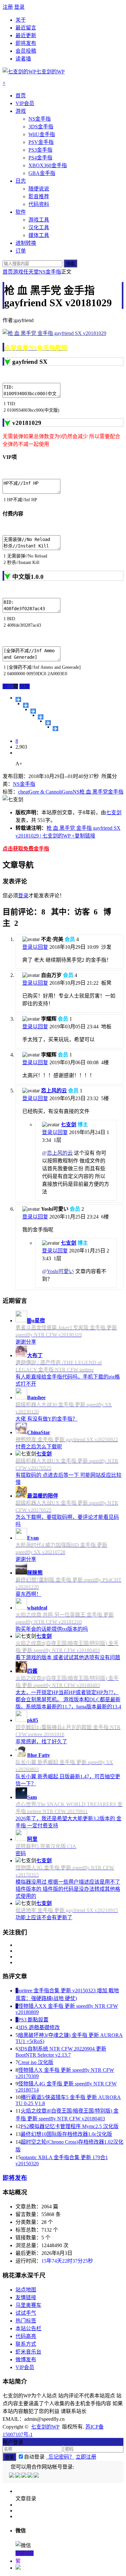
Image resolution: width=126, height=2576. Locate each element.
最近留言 (26, 28)
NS (76, 792)
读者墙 (23, 59)
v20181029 (27, 423)
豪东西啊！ (28, 1594)
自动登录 (34, 2457)
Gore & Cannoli (45, 792)
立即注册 (86, 2457)
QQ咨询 (25, 2553)
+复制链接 (83, 836)
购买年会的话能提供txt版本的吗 (52, 1629)
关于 (21, 20)
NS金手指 (50, 272)
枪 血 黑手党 (94, 792)
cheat (23, 792)
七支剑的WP (45, 2427)
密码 (21, 1853)
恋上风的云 (54, 1091)
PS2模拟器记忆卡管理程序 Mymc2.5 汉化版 (70, 2126)
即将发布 (26, 43)
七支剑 (114, 812)
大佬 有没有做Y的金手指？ (47, 1419)
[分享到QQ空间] (26, 705)
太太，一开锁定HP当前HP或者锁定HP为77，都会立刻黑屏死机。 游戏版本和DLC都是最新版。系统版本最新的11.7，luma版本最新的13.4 (68, 1699)
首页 (8, 272)
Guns (67, 792)
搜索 (70, 264)
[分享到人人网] (48, 723)
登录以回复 (35, 947)
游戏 (18, 272)
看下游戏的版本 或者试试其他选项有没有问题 (68, 1657)
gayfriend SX (30, 362)
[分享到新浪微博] (33, 711)
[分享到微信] (55, 729)
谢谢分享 (26, 1342)
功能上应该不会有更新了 (44, 1917)
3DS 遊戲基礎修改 (39, 2027)
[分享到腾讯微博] (41, 717)
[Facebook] (18, 2476)
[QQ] (12, 2476)
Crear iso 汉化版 (36, 2062)
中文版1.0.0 (28, 577)
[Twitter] (24, 2476)
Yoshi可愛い (60, 1271)
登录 (19, 7)
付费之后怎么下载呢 (39, 1447)
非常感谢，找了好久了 (41, 1742)
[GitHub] (37, 2476)
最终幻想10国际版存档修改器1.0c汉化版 (66, 2134)
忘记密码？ (60, 2457)
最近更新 (26, 35)
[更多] (18, 699)
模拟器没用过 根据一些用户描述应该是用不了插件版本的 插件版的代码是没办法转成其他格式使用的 (68, 1889)
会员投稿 (26, 51)
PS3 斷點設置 (33, 2020)
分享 (25, 686)
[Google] (31, 2476)
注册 (8, 7)
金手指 (116, 792)
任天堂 (31, 272)
